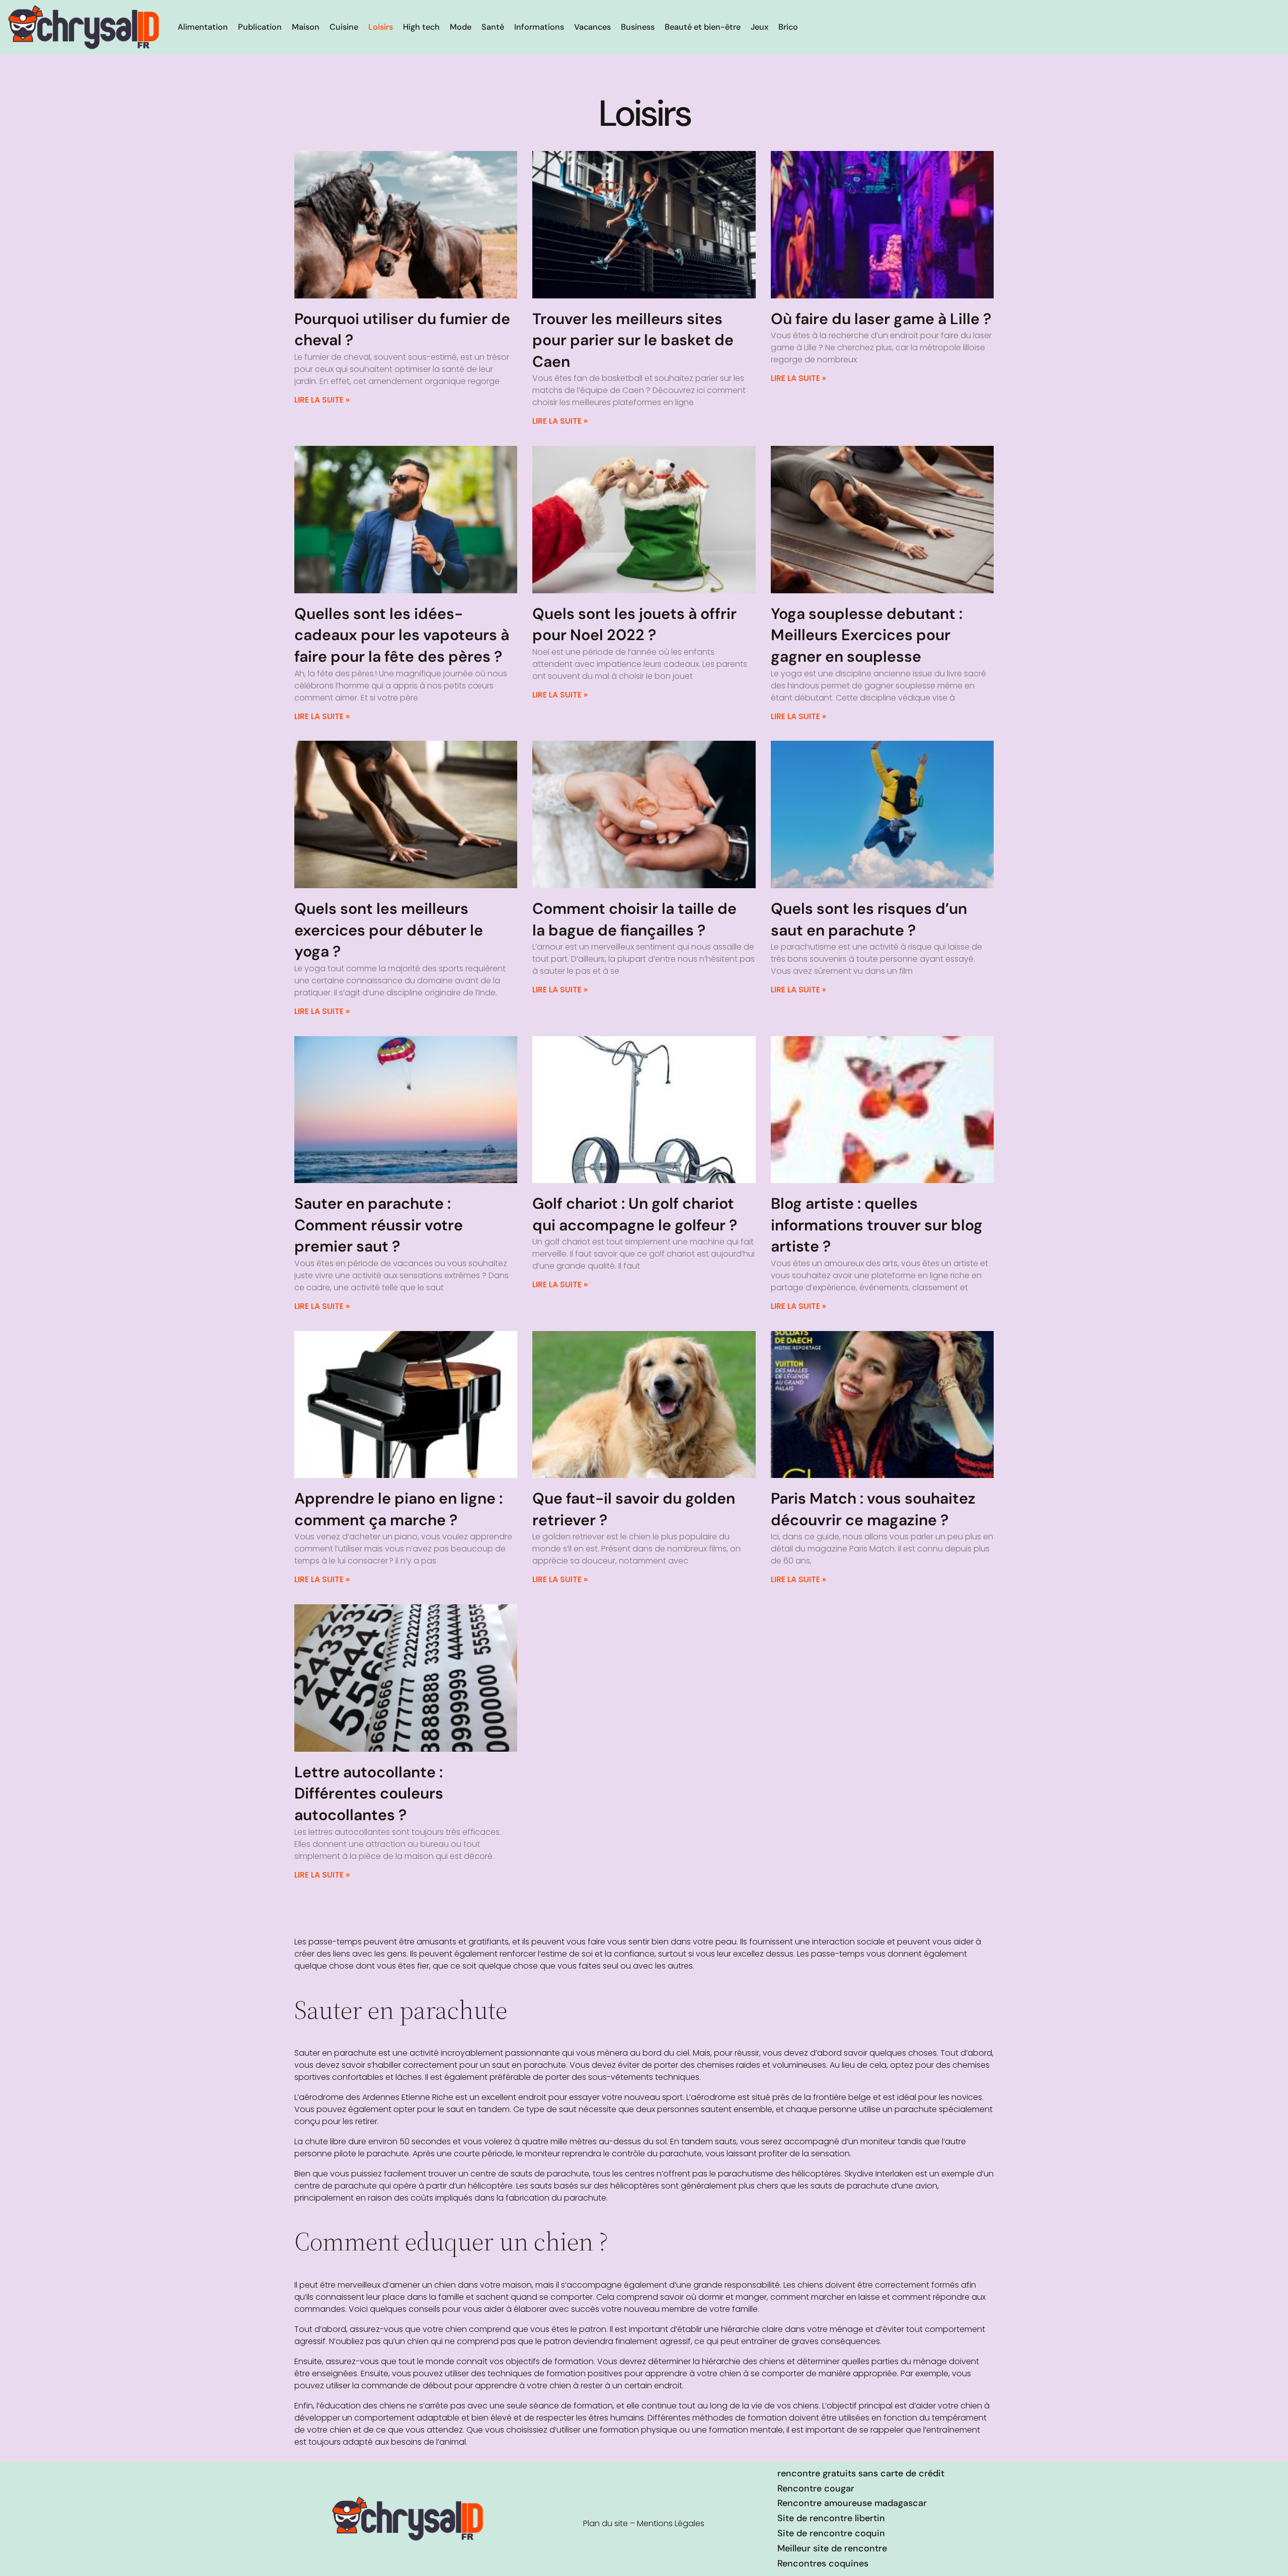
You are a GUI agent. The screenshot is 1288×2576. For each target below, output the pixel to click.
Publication (260, 27)
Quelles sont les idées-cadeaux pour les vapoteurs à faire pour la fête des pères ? (402, 635)
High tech (421, 27)
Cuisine (344, 27)
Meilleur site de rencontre (832, 2548)
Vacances (592, 27)
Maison (306, 27)
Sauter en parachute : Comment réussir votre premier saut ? (379, 1225)
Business (638, 27)
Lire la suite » (322, 400)
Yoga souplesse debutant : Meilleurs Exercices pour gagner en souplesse (867, 635)
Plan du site (606, 2523)
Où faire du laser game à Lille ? (881, 319)
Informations (539, 27)
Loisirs (381, 27)
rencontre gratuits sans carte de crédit (861, 2473)
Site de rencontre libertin (831, 2518)
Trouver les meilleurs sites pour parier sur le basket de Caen (633, 340)
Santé (493, 27)
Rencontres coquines (823, 2563)
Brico (788, 27)
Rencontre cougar (816, 2488)
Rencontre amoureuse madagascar (852, 2503)
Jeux (759, 27)
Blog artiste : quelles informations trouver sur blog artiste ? (877, 1225)
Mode (461, 27)
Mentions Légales (671, 2523)
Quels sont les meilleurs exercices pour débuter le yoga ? (389, 930)
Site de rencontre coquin (831, 2533)
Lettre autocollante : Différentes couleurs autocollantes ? (369, 1793)
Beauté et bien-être (703, 27)
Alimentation (203, 27)
